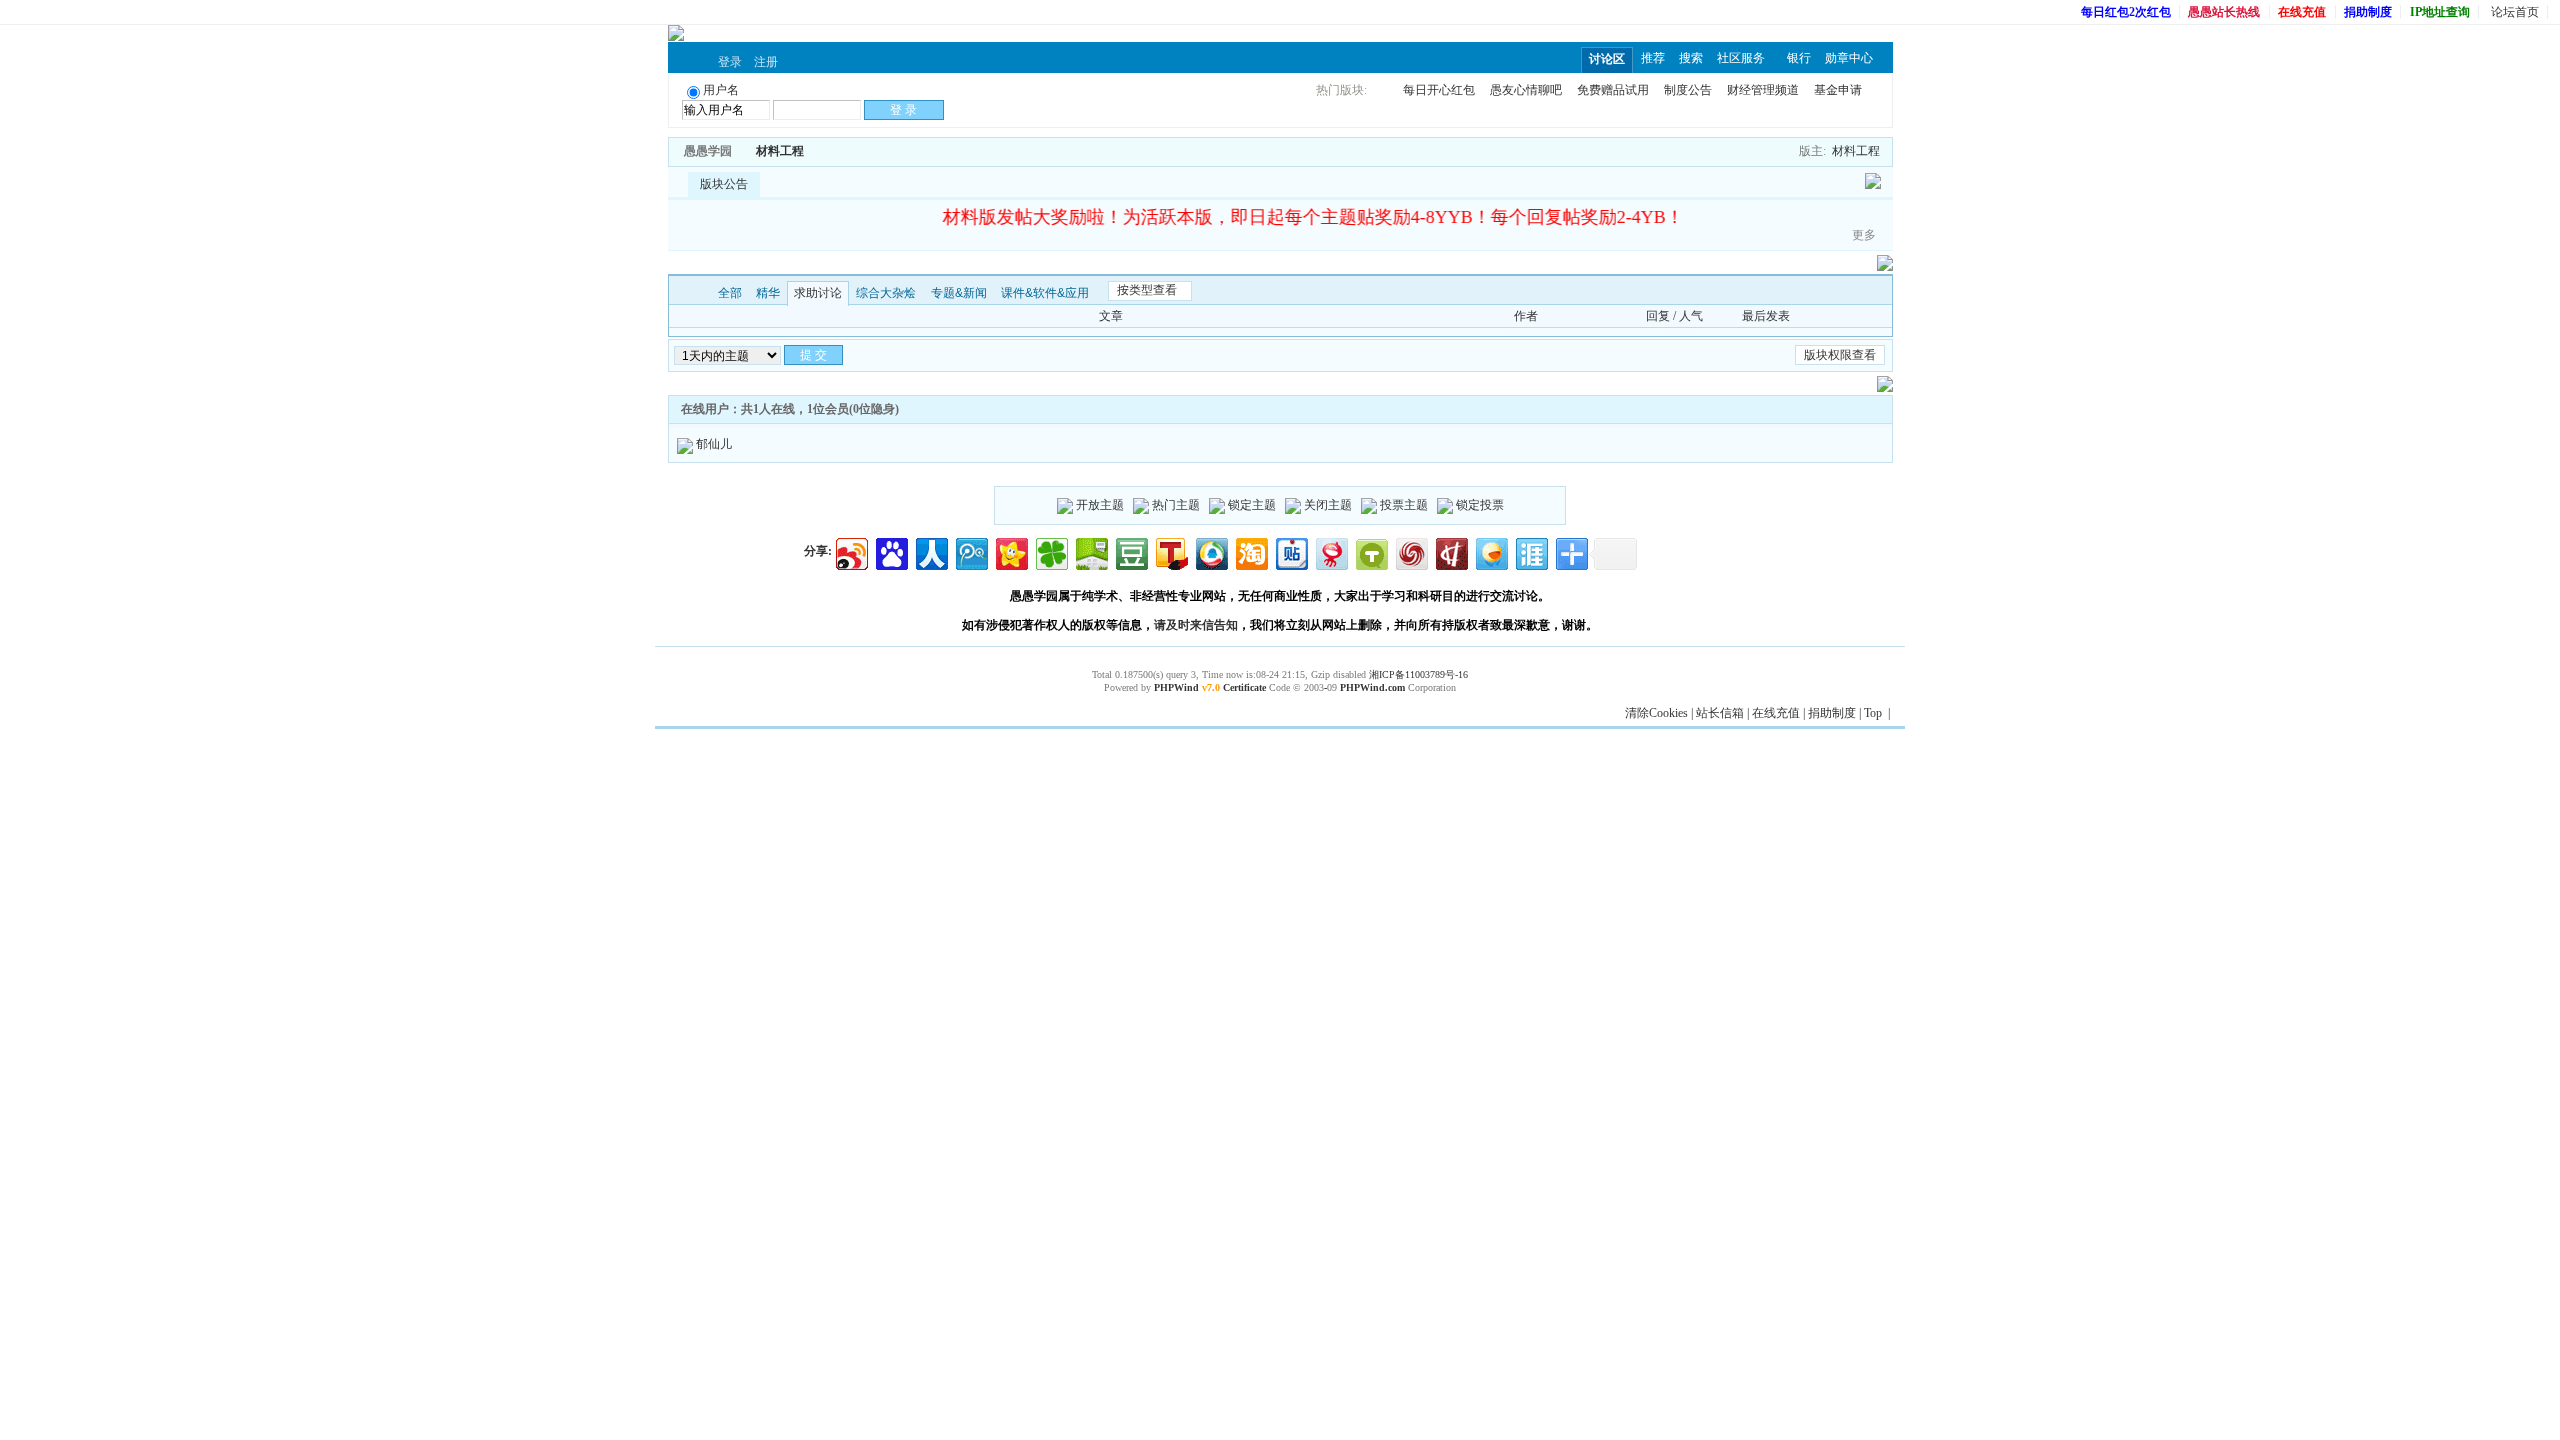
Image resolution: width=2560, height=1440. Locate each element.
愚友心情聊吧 (1526, 90)
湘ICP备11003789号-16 (1418, 674)
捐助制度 (1832, 713)
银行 (1799, 58)
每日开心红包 (1439, 90)
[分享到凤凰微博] (1410, 551)
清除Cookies (1656, 713)
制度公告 (1688, 90)
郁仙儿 (714, 444)
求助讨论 (818, 293)
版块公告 (724, 184)
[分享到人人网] (930, 551)
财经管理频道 (1763, 90)
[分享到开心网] (1010, 551)
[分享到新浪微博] (850, 551)
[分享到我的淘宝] (1250, 551)
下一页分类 (698, 293)
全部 (730, 293)
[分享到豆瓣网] (1130, 551)
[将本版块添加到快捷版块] (825, 151)
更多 (1864, 235)
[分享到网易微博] (1330, 551)
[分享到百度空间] (1090, 551)
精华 (768, 293)
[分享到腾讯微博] (970, 551)
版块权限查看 (1840, 355)
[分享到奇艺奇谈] (1370, 551)
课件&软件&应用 (1045, 293)
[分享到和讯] (1450, 551)
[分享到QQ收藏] (1210, 551)
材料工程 (780, 151)
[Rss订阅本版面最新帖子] (811, 151)
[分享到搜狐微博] (1170, 551)
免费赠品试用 (1613, 90)
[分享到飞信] (1490, 551)
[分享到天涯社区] (1530, 551)
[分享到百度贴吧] (1290, 551)
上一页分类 (682, 293)
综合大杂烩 (886, 293)
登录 (730, 62)
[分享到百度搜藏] (890, 551)
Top (1873, 713)
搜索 (1691, 58)
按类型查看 (1147, 290)
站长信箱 (1720, 713)
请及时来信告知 (1196, 625)
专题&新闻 (959, 293)
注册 (766, 62)
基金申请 (1838, 90)
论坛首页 (2515, 12)
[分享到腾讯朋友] (1050, 551)
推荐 (1653, 58)
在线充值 (1776, 713)
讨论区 (1607, 59)
